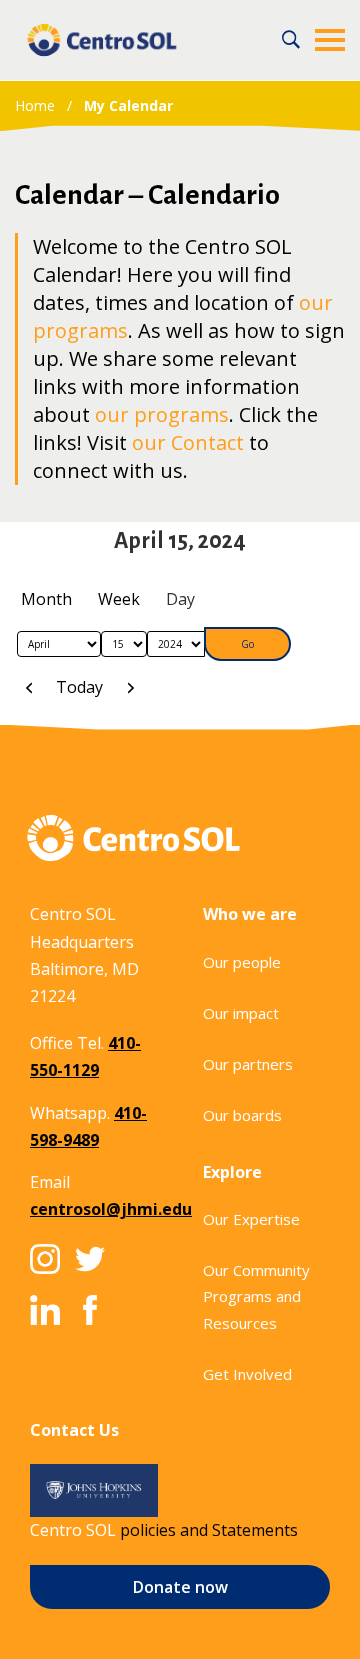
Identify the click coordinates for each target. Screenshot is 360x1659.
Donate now (180, 1587)
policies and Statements (209, 1530)
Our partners (248, 1064)
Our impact (241, 1013)
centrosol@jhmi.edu (111, 1209)
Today (79, 687)
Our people (242, 962)
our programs (162, 414)
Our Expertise (251, 1219)
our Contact (188, 442)
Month (46, 599)
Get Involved (247, 1374)
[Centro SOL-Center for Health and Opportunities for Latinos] (102, 40)
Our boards (242, 1115)
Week (119, 599)
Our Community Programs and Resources (256, 1296)
